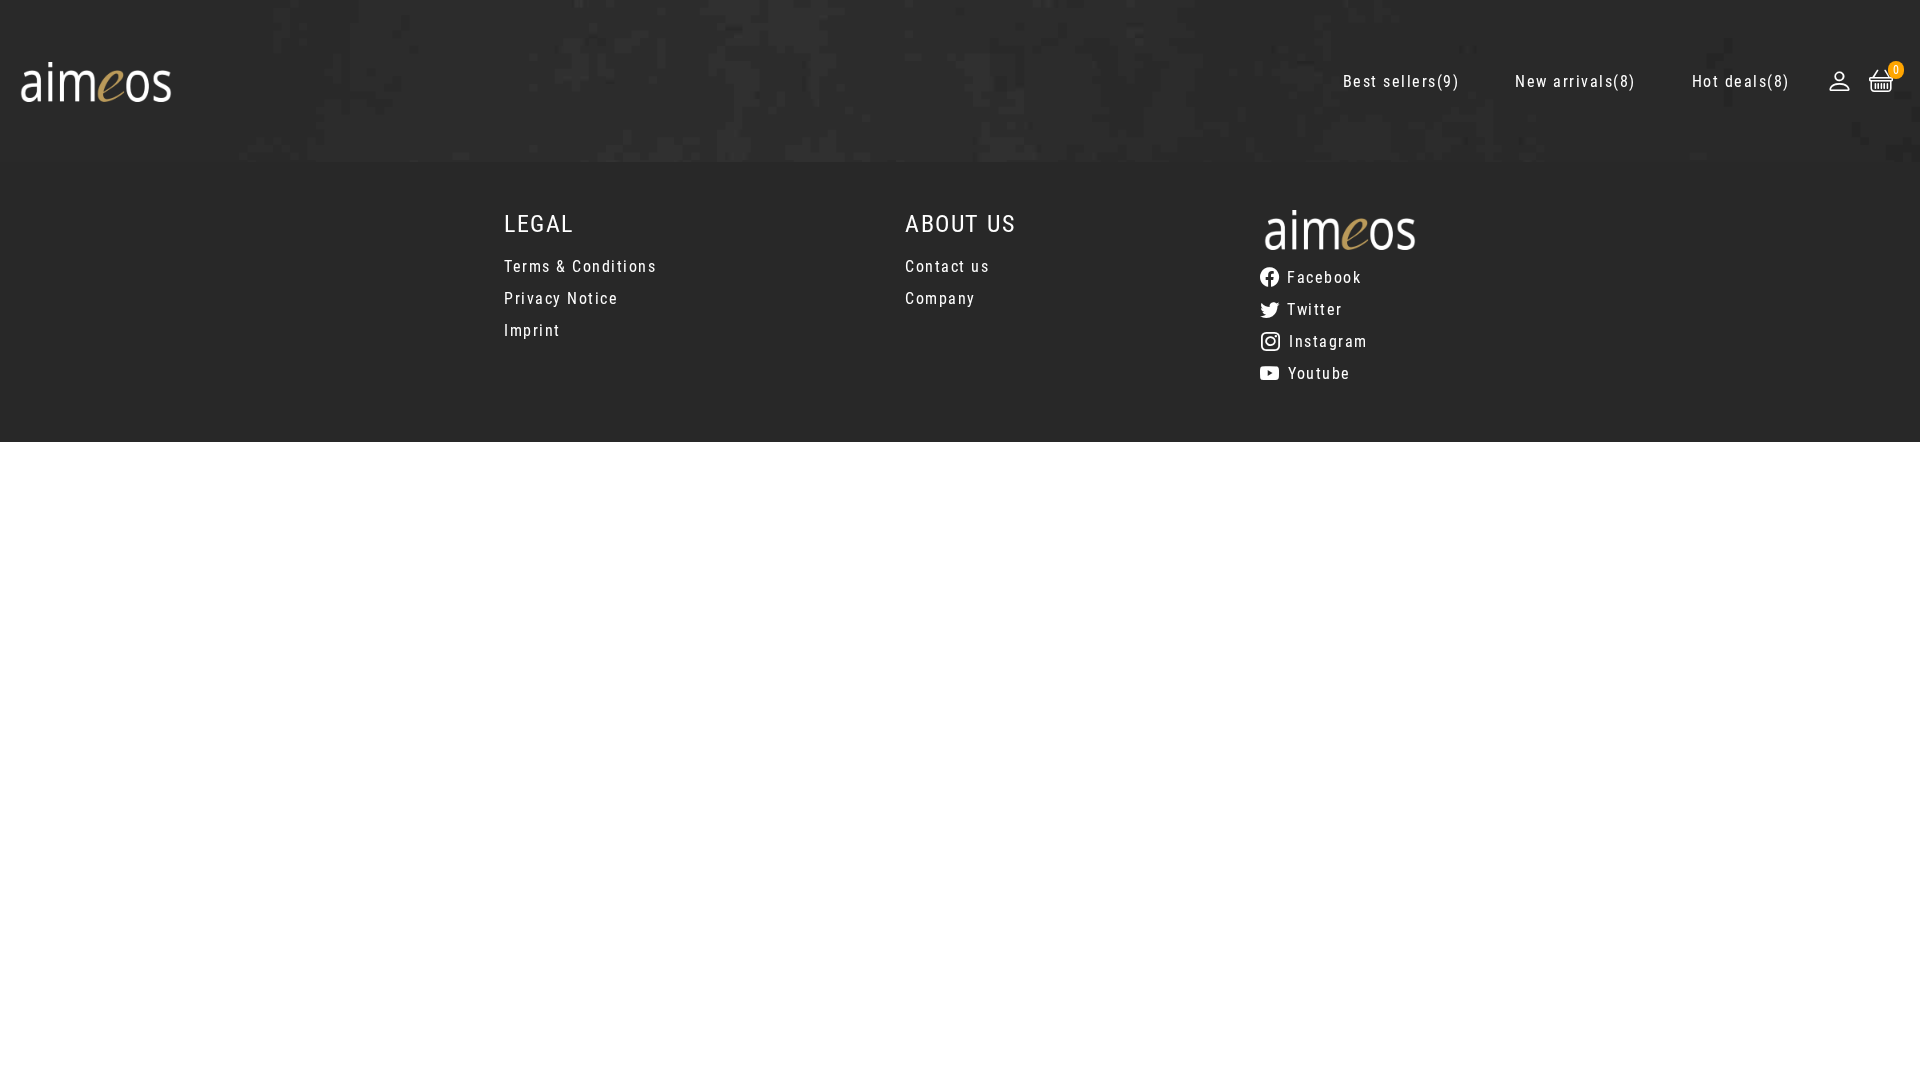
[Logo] (96, 82)
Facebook (1324, 277)
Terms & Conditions (580, 266)
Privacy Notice (561, 298)
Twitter (1315, 309)
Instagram (1328, 341)
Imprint (532, 330)
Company (940, 298)
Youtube (1319, 373)
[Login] (1839, 81)
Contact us (947, 266)
